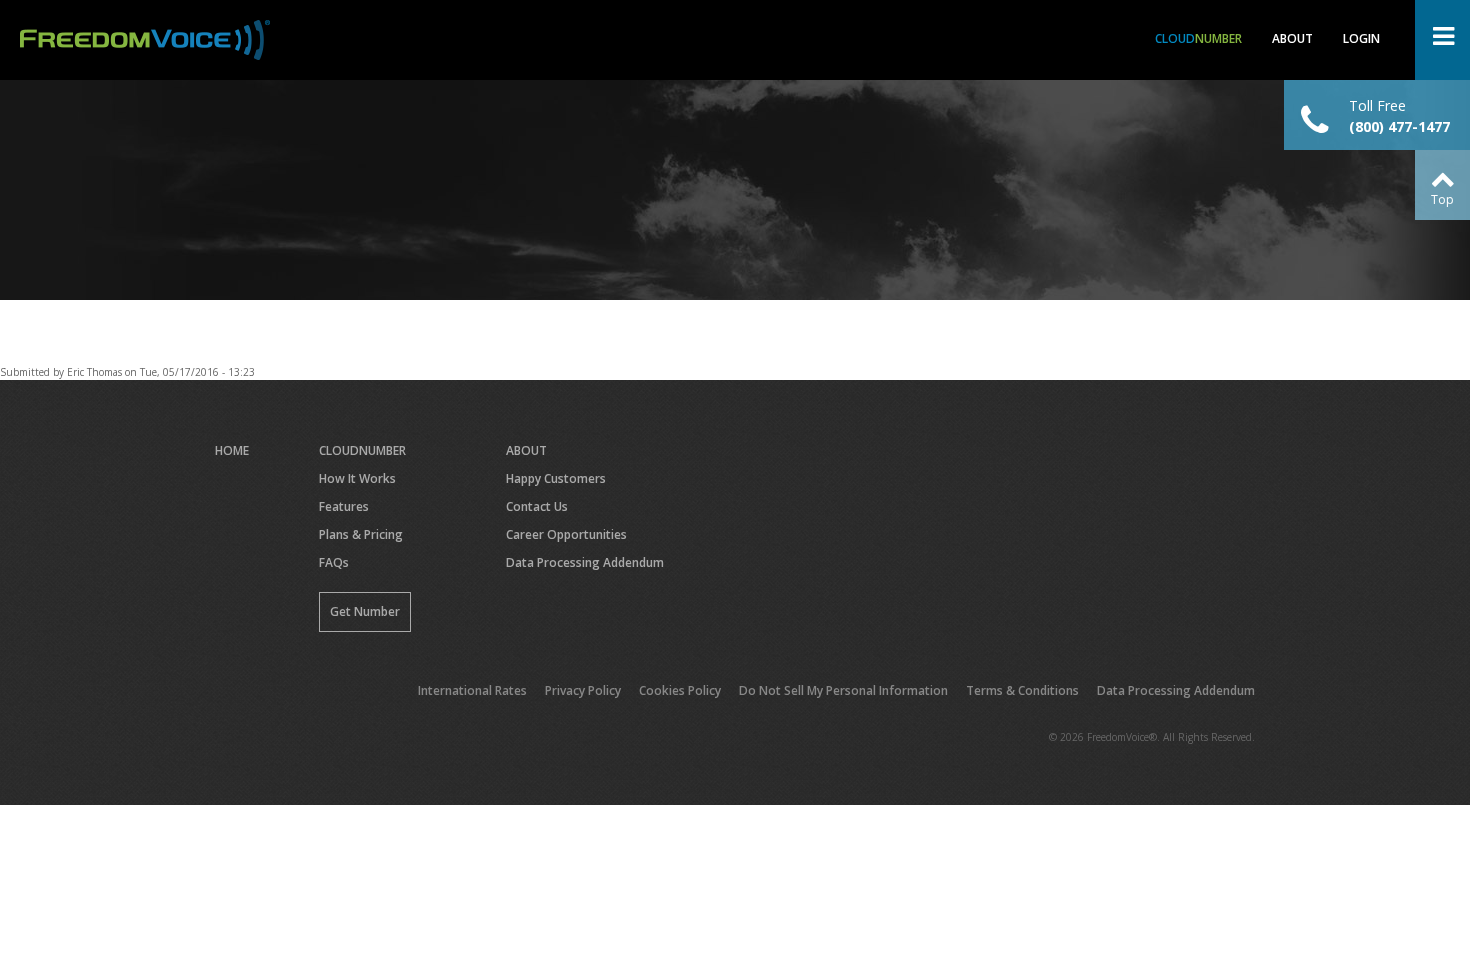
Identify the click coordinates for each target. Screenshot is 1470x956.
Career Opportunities (566, 534)
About (1292, 38)
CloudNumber (362, 450)
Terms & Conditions (1022, 690)
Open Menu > (1442, 40)
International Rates (472, 690)
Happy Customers (556, 478)
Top (1442, 199)
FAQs (334, 562)
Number (1198, 38)
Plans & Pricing (361, 534)
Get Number (365, 611)
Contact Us (537, 506)
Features (344, 506)
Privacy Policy (583, 690)
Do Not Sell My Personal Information (843, 690)
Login (1361, 38)
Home (232, 450)
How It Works (357, 478)
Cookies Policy (680, 690)
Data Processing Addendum (585, 562)
